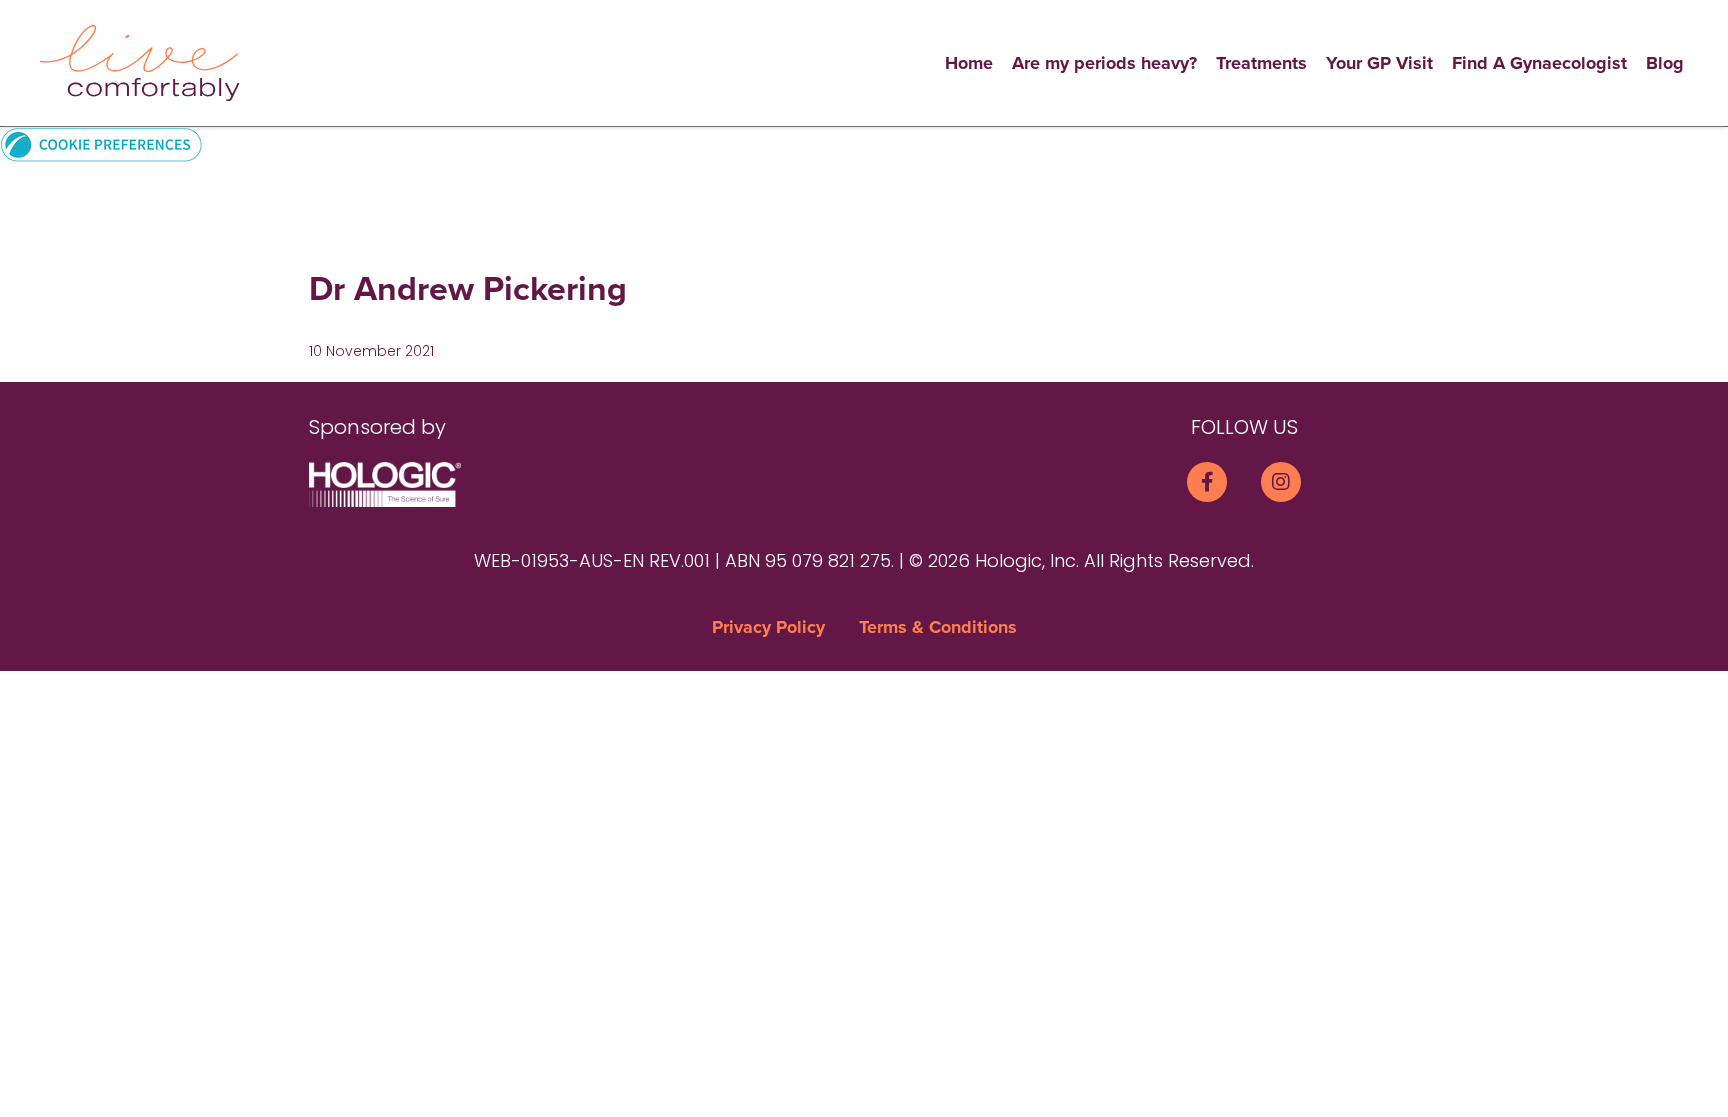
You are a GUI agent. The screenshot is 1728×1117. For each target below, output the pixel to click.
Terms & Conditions (938, 627)
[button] (101, 143)
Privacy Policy (768, 627)
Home (969, 63)
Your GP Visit (1379, 63)
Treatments (1261, 63)
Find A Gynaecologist (1539, 63)
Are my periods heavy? (1104, 63)
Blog (1665, 63)
